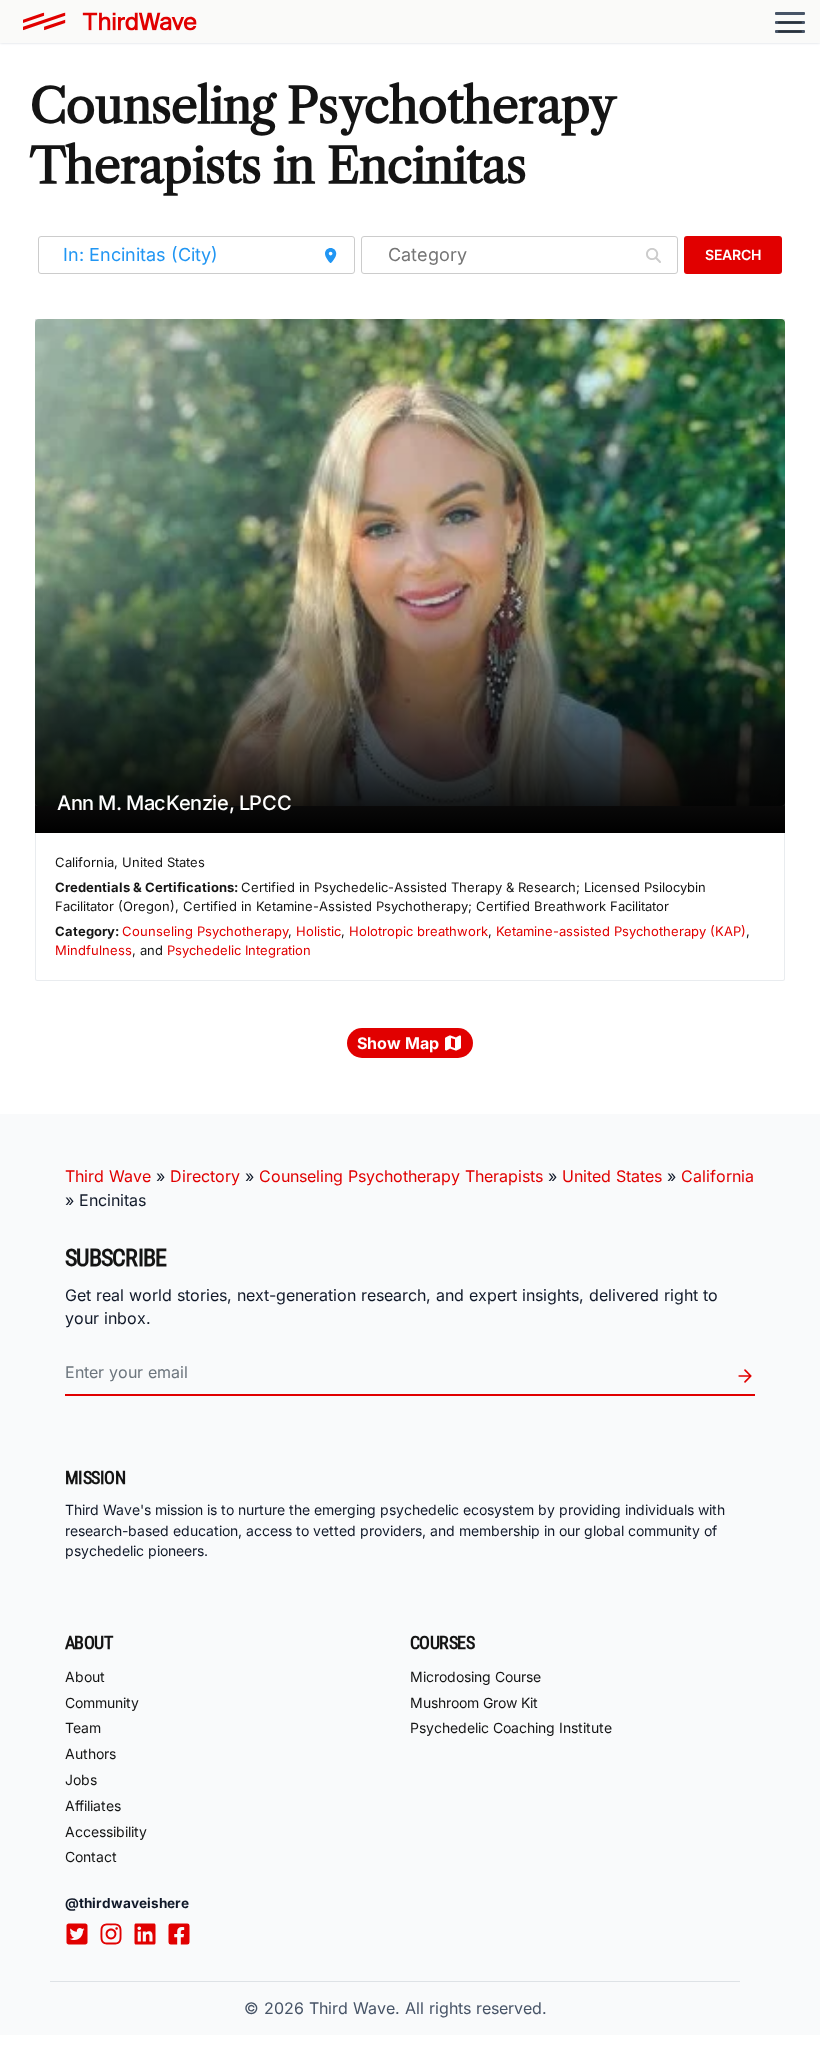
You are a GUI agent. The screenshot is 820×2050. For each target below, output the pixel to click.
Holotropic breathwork (418, 931)
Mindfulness (93, 950)
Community (102, 1702)
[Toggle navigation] (790, 22)
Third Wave (108, 1176)
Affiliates (93, 1805)
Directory (205, 1176)
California (717, 1176)
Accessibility (106, 1831)
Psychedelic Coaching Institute (511, 1727)
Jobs (81, 1779)
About (85, 1676)
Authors (90, 1753)
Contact (91, 1856)
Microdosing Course (475, 1676)
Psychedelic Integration (239, 950)
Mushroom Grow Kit (474, 1702)
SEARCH (733, 254)
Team (83, 1727)
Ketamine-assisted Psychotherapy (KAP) (621, 931)
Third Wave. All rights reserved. (428, 2008)
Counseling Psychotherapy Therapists (401, 1176)
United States (612, 1176)
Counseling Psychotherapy (205, 931)
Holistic (318, 931)
